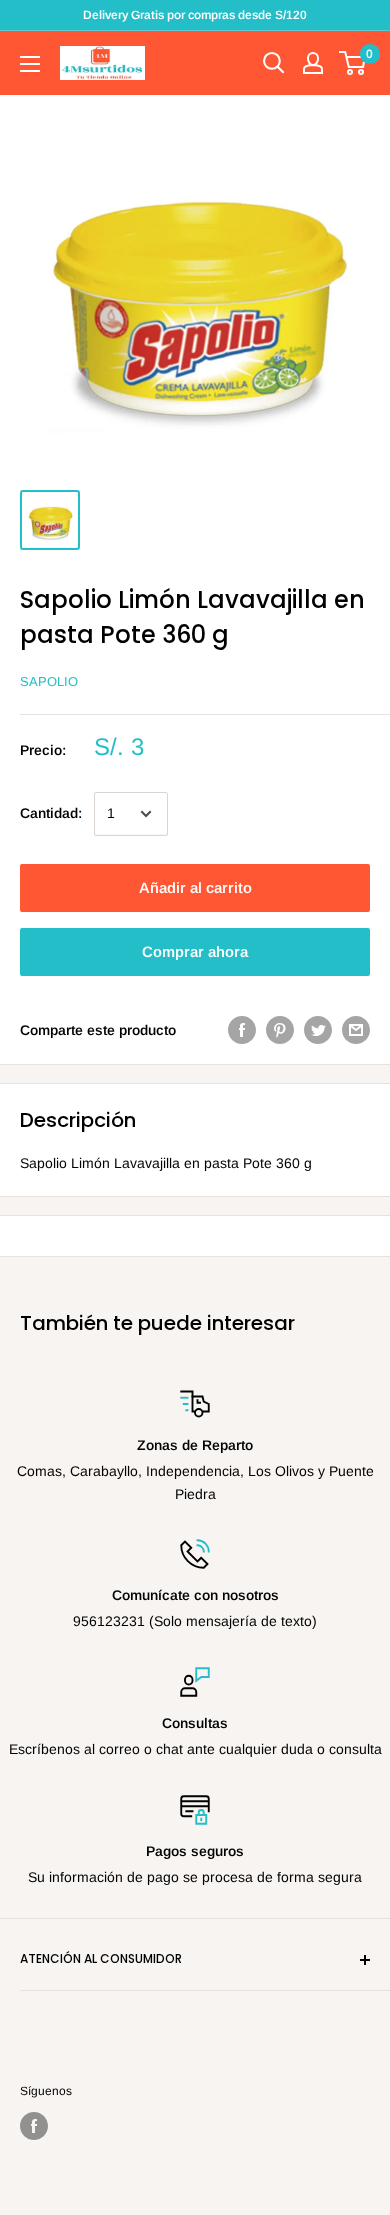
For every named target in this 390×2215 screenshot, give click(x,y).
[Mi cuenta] (313, 63)
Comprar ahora (195, 951)
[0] (353, 63)
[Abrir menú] (30, 64)
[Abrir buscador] (274, 63)
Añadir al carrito (195, 887)
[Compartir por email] (356, 1030)
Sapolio (49, 681)
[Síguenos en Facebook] (34, 2126)
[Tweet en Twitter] (318, 1030)
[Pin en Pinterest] (280, 1030)
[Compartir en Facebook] (242, 1030)
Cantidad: (51, 813)
